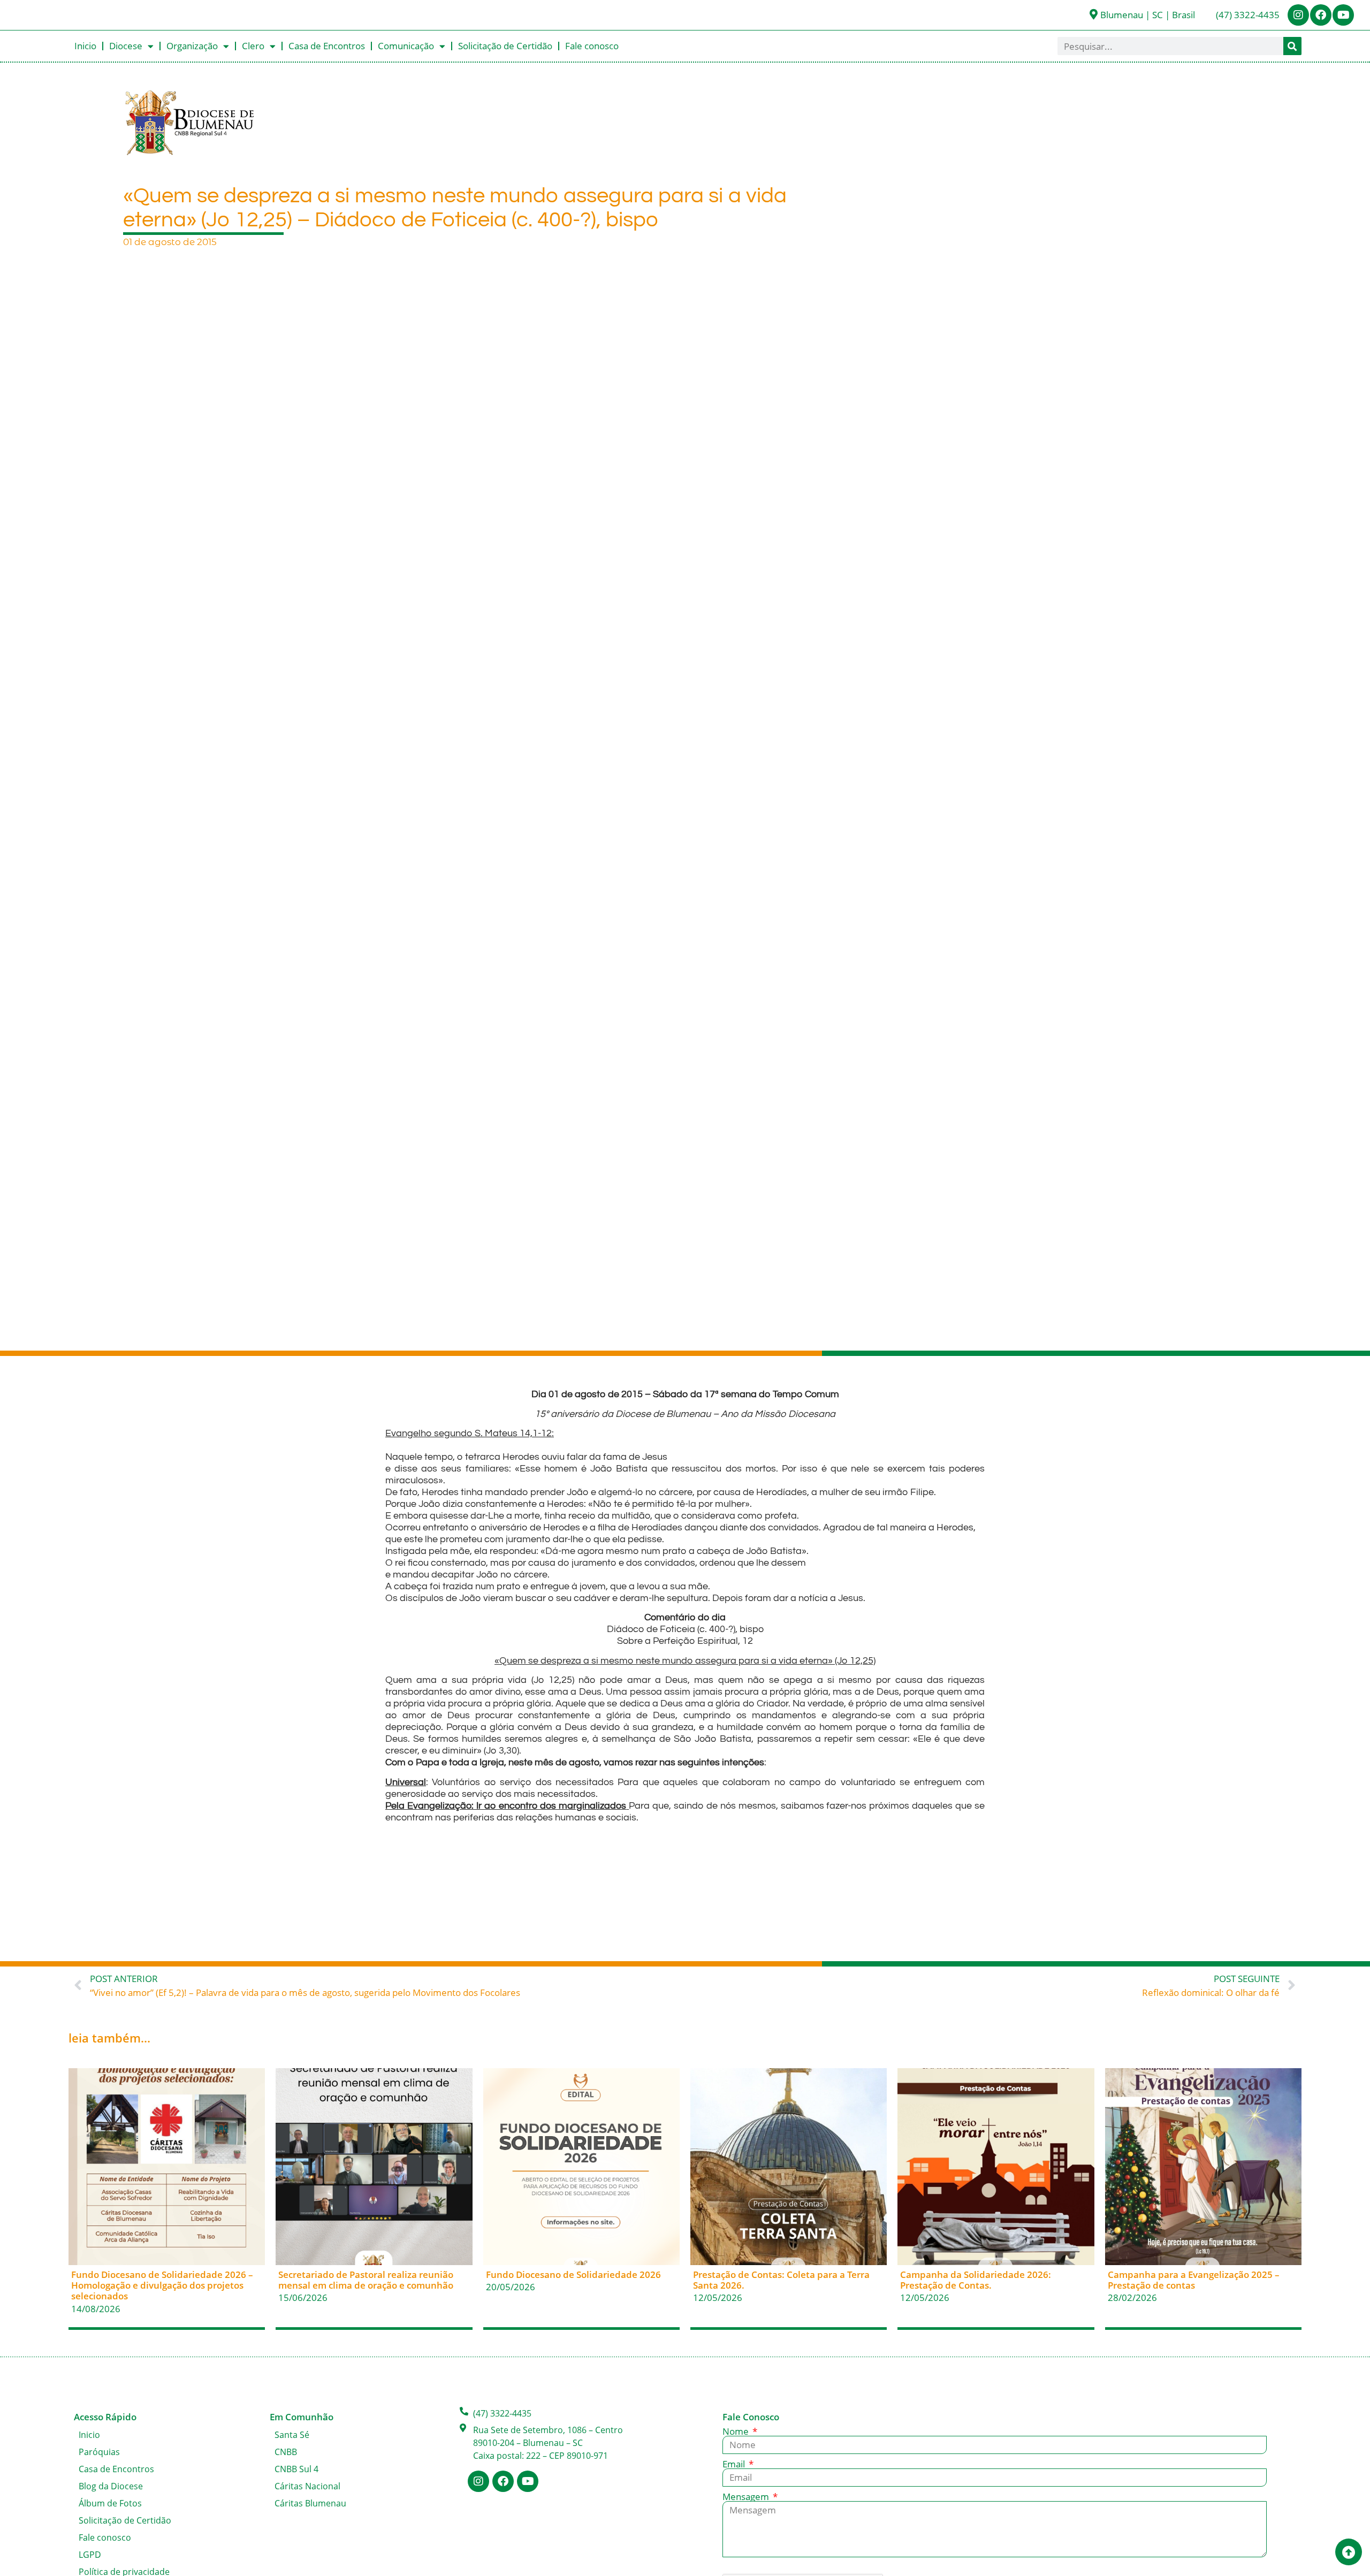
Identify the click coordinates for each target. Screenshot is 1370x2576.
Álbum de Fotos (110, 2503)
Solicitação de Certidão (505, 46)
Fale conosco (592, 46)
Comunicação (406, 46)
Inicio (85, 46)
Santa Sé (292, 2435)
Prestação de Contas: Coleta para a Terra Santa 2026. (781, 2280)
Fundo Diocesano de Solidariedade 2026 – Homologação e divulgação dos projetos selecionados (162, 2285)
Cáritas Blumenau (310, 2503)
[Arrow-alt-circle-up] (1349, 2552)
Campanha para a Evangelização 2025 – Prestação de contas (1194, 2280)
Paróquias (99, 2452)
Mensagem (747, 2497)
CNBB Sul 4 (296, 2469)
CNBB (286, 2452)
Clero (253, 46)
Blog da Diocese (111, 2486)
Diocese (126, 46)
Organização (192, 46)
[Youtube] (1343, 15)
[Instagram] (1298, 15)
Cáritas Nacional (307, 2486)
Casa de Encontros (327, 46)
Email (735, 2464)
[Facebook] (1321, 15)
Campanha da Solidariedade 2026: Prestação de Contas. (976, 2280)
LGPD (90, 2555)
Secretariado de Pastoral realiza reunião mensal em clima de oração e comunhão (366, 2280)
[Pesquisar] (1292, 46)
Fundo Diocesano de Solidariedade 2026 (573, 2274)
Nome (737, 2431)
